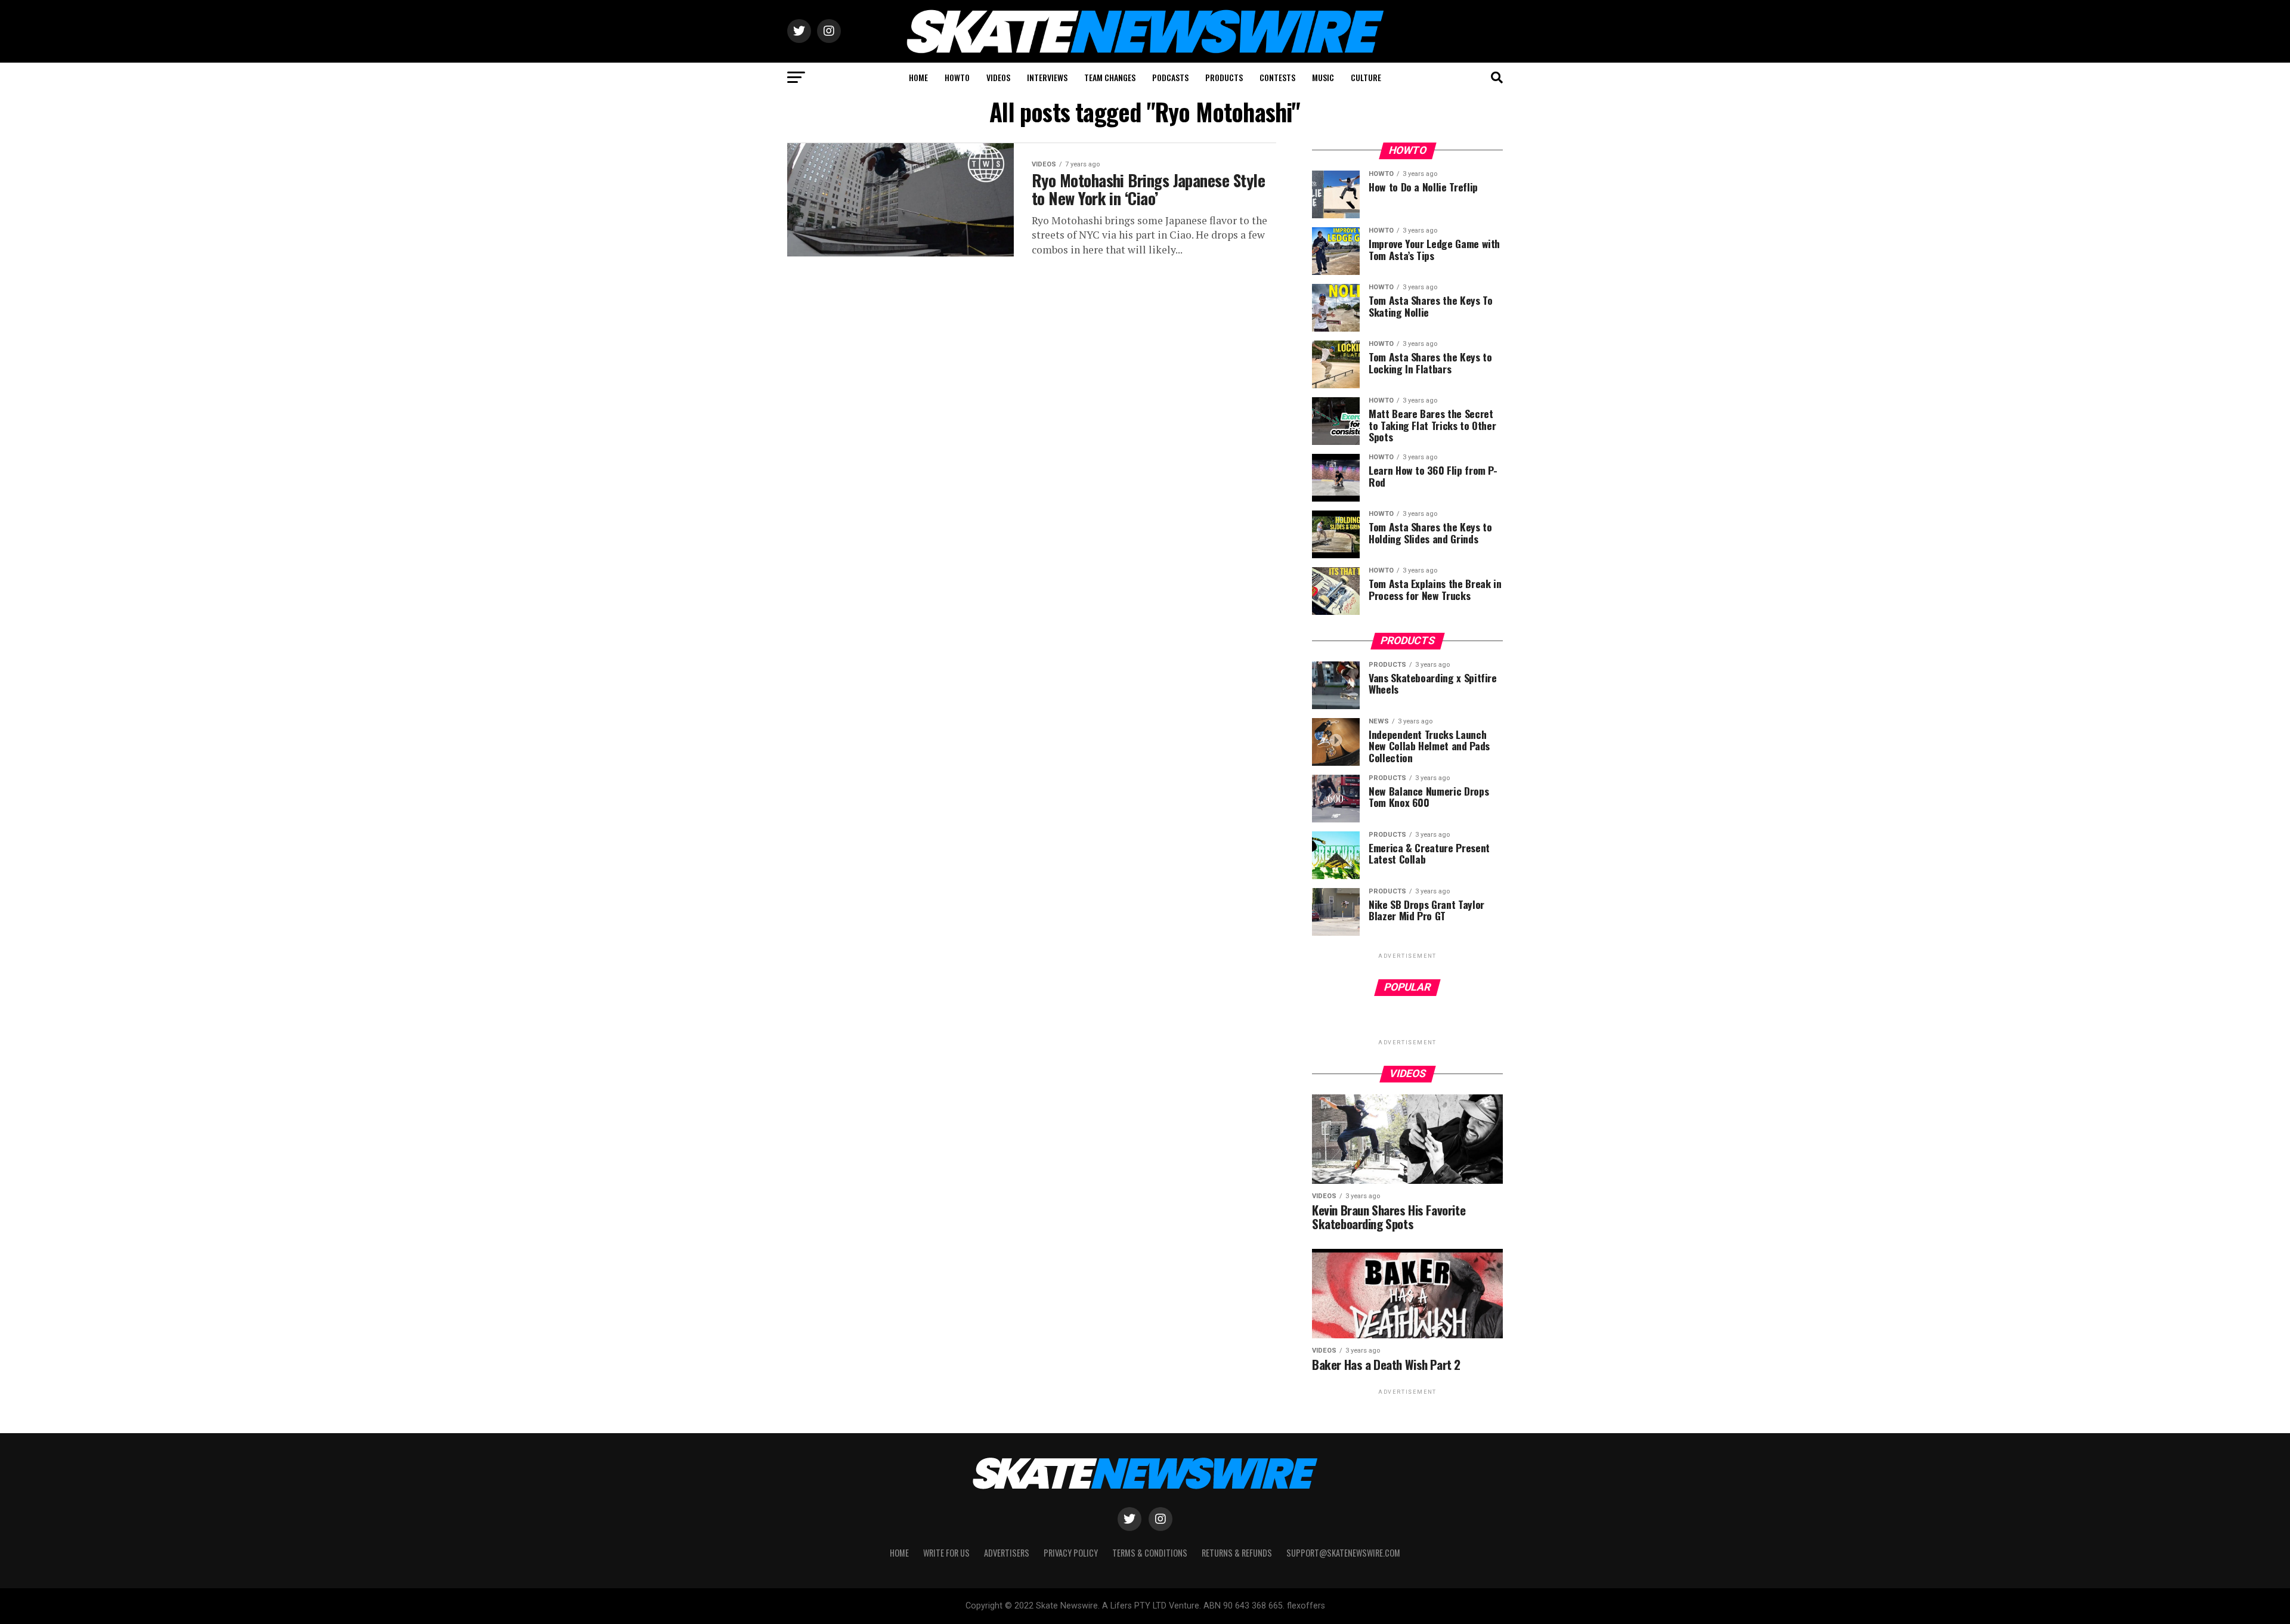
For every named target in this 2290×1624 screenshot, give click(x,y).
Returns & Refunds (1237, 1553)
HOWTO (957, 77)
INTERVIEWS (1047, 77)
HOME (918, 77)
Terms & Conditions (1150, 1553)
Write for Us (946, 1553)
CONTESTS (1277, 77)
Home (899, 1553)
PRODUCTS (1224, 77)
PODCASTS (1170, 77)
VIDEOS (998, 77)
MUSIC (1323, 77)
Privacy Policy (1071, 1553)
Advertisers (1007, 1553)
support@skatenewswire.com (1343, 1553)
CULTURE (1366, 77)
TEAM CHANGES (1110, 77)
